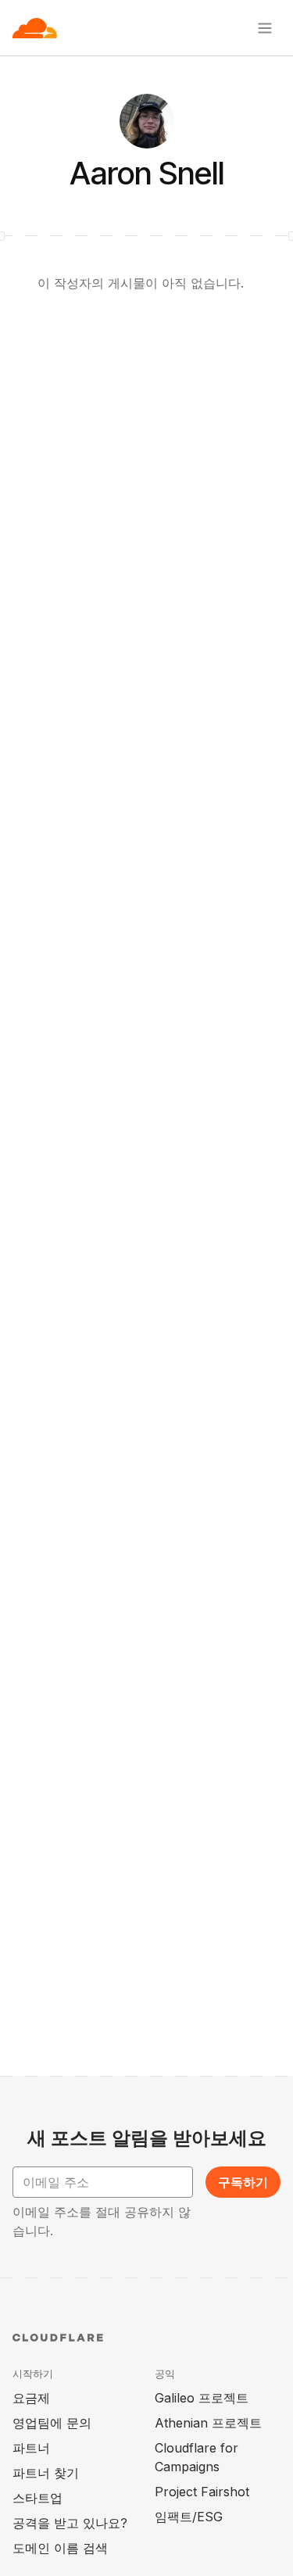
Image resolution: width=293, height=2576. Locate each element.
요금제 (31, 2398)
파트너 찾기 (46, 2473)
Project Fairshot (202, 2492)
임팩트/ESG (189, 2517)
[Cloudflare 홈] (35, 28)
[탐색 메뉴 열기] (265, 28)
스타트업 (38, 2498)
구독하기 (243, 2182)
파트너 (31, 2448)
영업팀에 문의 (52, 2423)
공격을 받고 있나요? (70, 2523)
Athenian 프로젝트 (208, 2423)
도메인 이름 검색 (60, 2548)
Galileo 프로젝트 (202, 2398)
